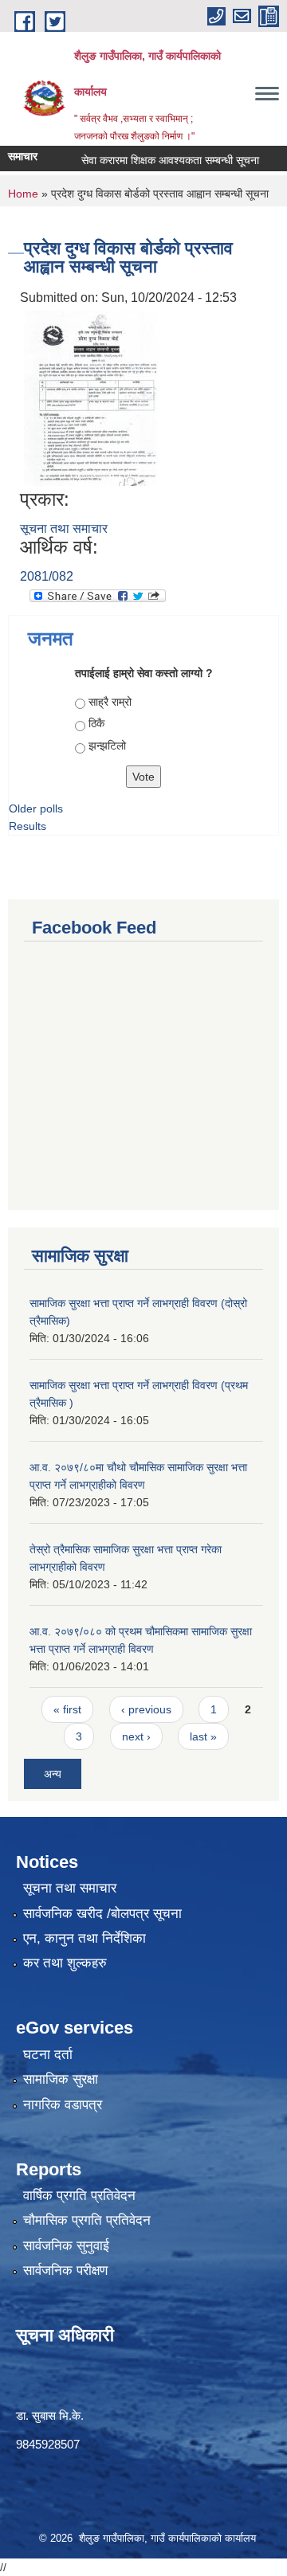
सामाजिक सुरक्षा (61, 2079)
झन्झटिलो (107, 746)
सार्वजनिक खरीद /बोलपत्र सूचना (102, 1914)
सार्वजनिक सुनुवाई (66, 2246)
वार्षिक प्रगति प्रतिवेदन (79, 2196)
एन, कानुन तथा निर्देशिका (85, 1938)
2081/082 (47, 576)
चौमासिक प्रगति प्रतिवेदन (87, 2220)
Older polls (36, 808)
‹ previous (146, 1709)
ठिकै (96, 723)
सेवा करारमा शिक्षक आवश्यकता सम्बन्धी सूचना (158, 160)
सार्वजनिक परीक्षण (65, 2271)
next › (136, 1736)
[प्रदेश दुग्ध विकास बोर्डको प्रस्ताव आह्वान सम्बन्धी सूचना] (91, 397)
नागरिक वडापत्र (63, 2105)
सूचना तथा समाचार (64, 529)
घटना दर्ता (48, 2055)
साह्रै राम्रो (110, 702)
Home (23, 194)
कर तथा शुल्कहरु (65, 1963)
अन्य (53, 1774)
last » (203, 1736)
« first (67, 1709)
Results (28, 826)
